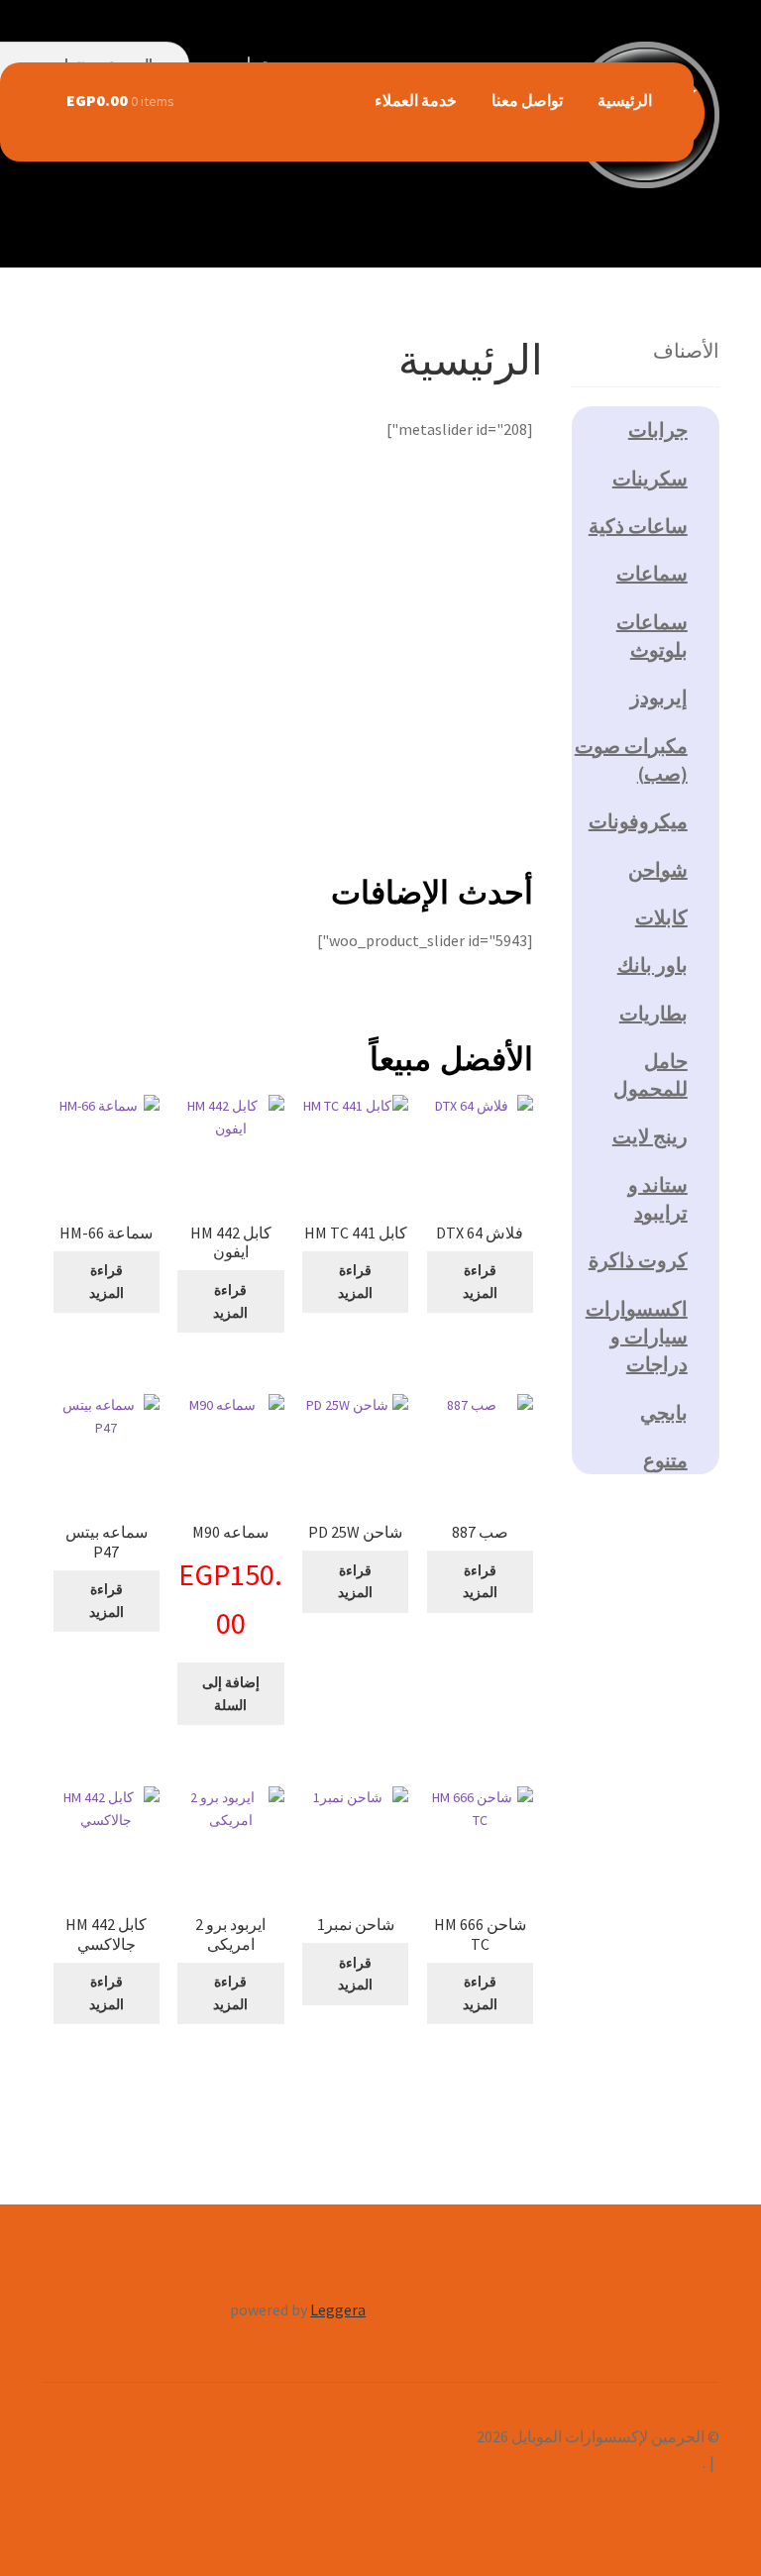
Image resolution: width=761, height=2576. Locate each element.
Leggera (338, 2309)
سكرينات (650, 478)
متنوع (665, 1460)
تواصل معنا (527, 100)
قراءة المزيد (480, 1282)
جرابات (658, 429)
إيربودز (659, 697)
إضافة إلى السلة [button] (231, 1694)
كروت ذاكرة (638, 1260)
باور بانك (652, 965)
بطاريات (653, 1013)
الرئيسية (625, 100)
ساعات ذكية (638, 526)
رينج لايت (650, 1136)
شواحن (658, 869)
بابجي (664, 1412)
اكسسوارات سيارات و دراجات (637, 1337)
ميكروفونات (638, 821)
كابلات (661, 917)
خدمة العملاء (416, 100)
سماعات (652, 573)
